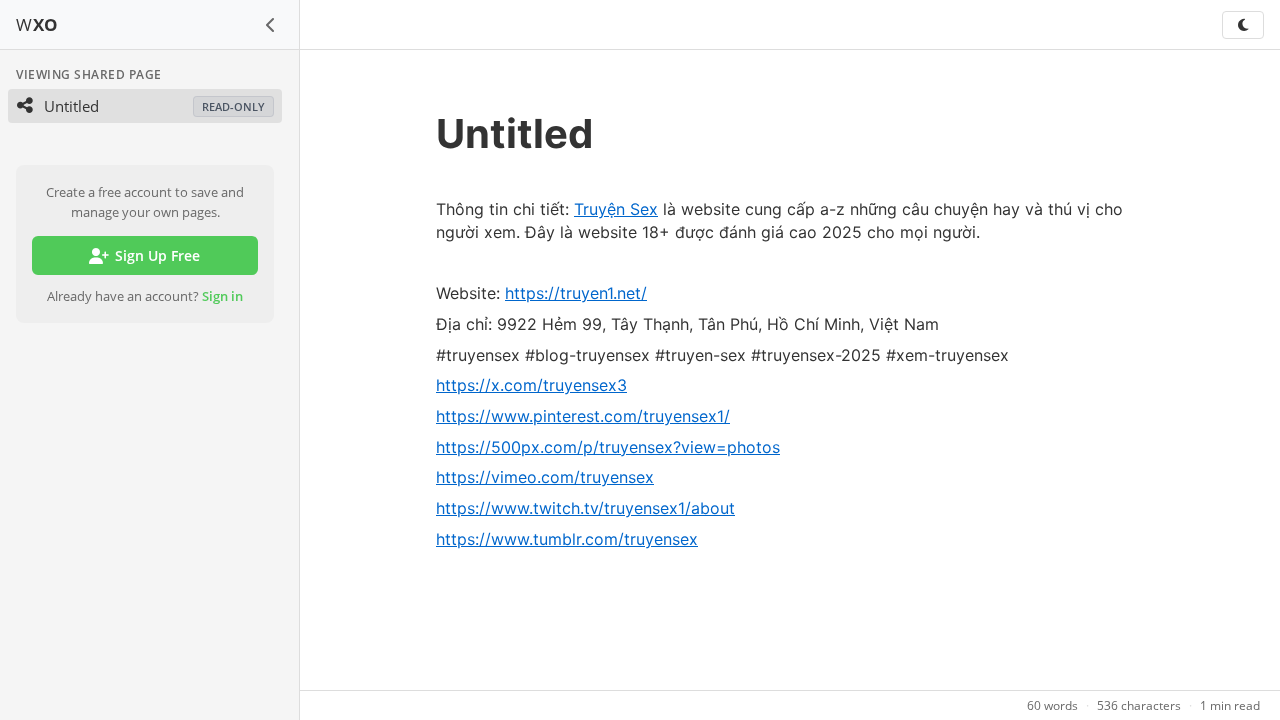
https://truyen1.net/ (576, 293)
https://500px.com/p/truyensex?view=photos (608, 447)
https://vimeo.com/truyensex (545, 477)
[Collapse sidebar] (271, 25)
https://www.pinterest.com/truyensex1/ (583, 416)
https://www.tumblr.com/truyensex (567, 539)
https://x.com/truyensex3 (531, 385)
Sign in (222, 296)
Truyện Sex (616, 209)
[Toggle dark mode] (1243, 25)
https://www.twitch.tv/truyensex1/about (585, 508)
